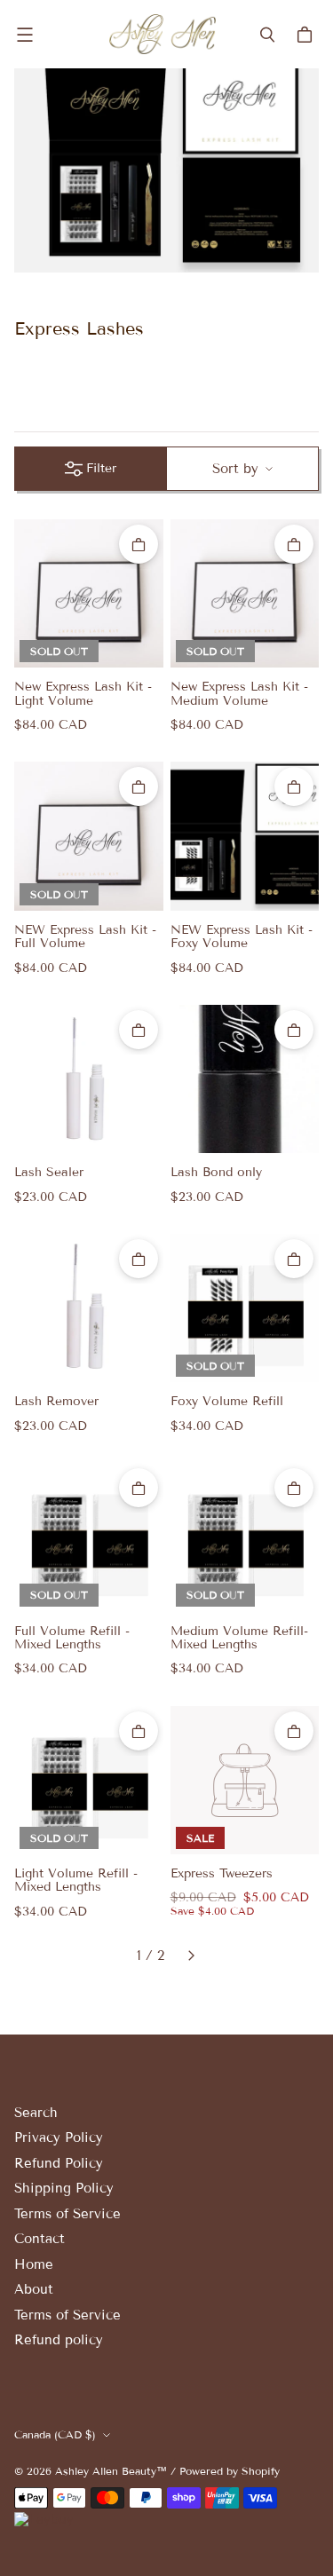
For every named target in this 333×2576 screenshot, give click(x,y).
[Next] (191, 1956)
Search (36, 2113)
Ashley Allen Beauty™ (111, 2471)
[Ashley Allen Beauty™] (163, 34)
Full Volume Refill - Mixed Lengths (72, 1638)
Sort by (235, 469)
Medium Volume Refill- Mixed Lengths (239, 1638)
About (34, 2289)
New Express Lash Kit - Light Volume (83, 694)
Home (34, 2264)
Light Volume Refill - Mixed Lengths (76, 1881)
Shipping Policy (64, 2188)
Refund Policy (59, 2163)
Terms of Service (67, 2214)
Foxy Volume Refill (227, 1401)
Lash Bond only (216, 1172)
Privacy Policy (59, 2137)
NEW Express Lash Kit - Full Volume (85, 937)
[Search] (267, 35)
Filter (101, 468)
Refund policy (59, 2340)
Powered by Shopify (230, 2471)
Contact (40, 2239)
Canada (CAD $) (55, 2434)
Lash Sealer (49, 1172)
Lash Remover (56, 1401)
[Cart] (307, 35)
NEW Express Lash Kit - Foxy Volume (242, 937)
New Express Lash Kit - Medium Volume (239, 694)
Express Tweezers (222, 1873)
